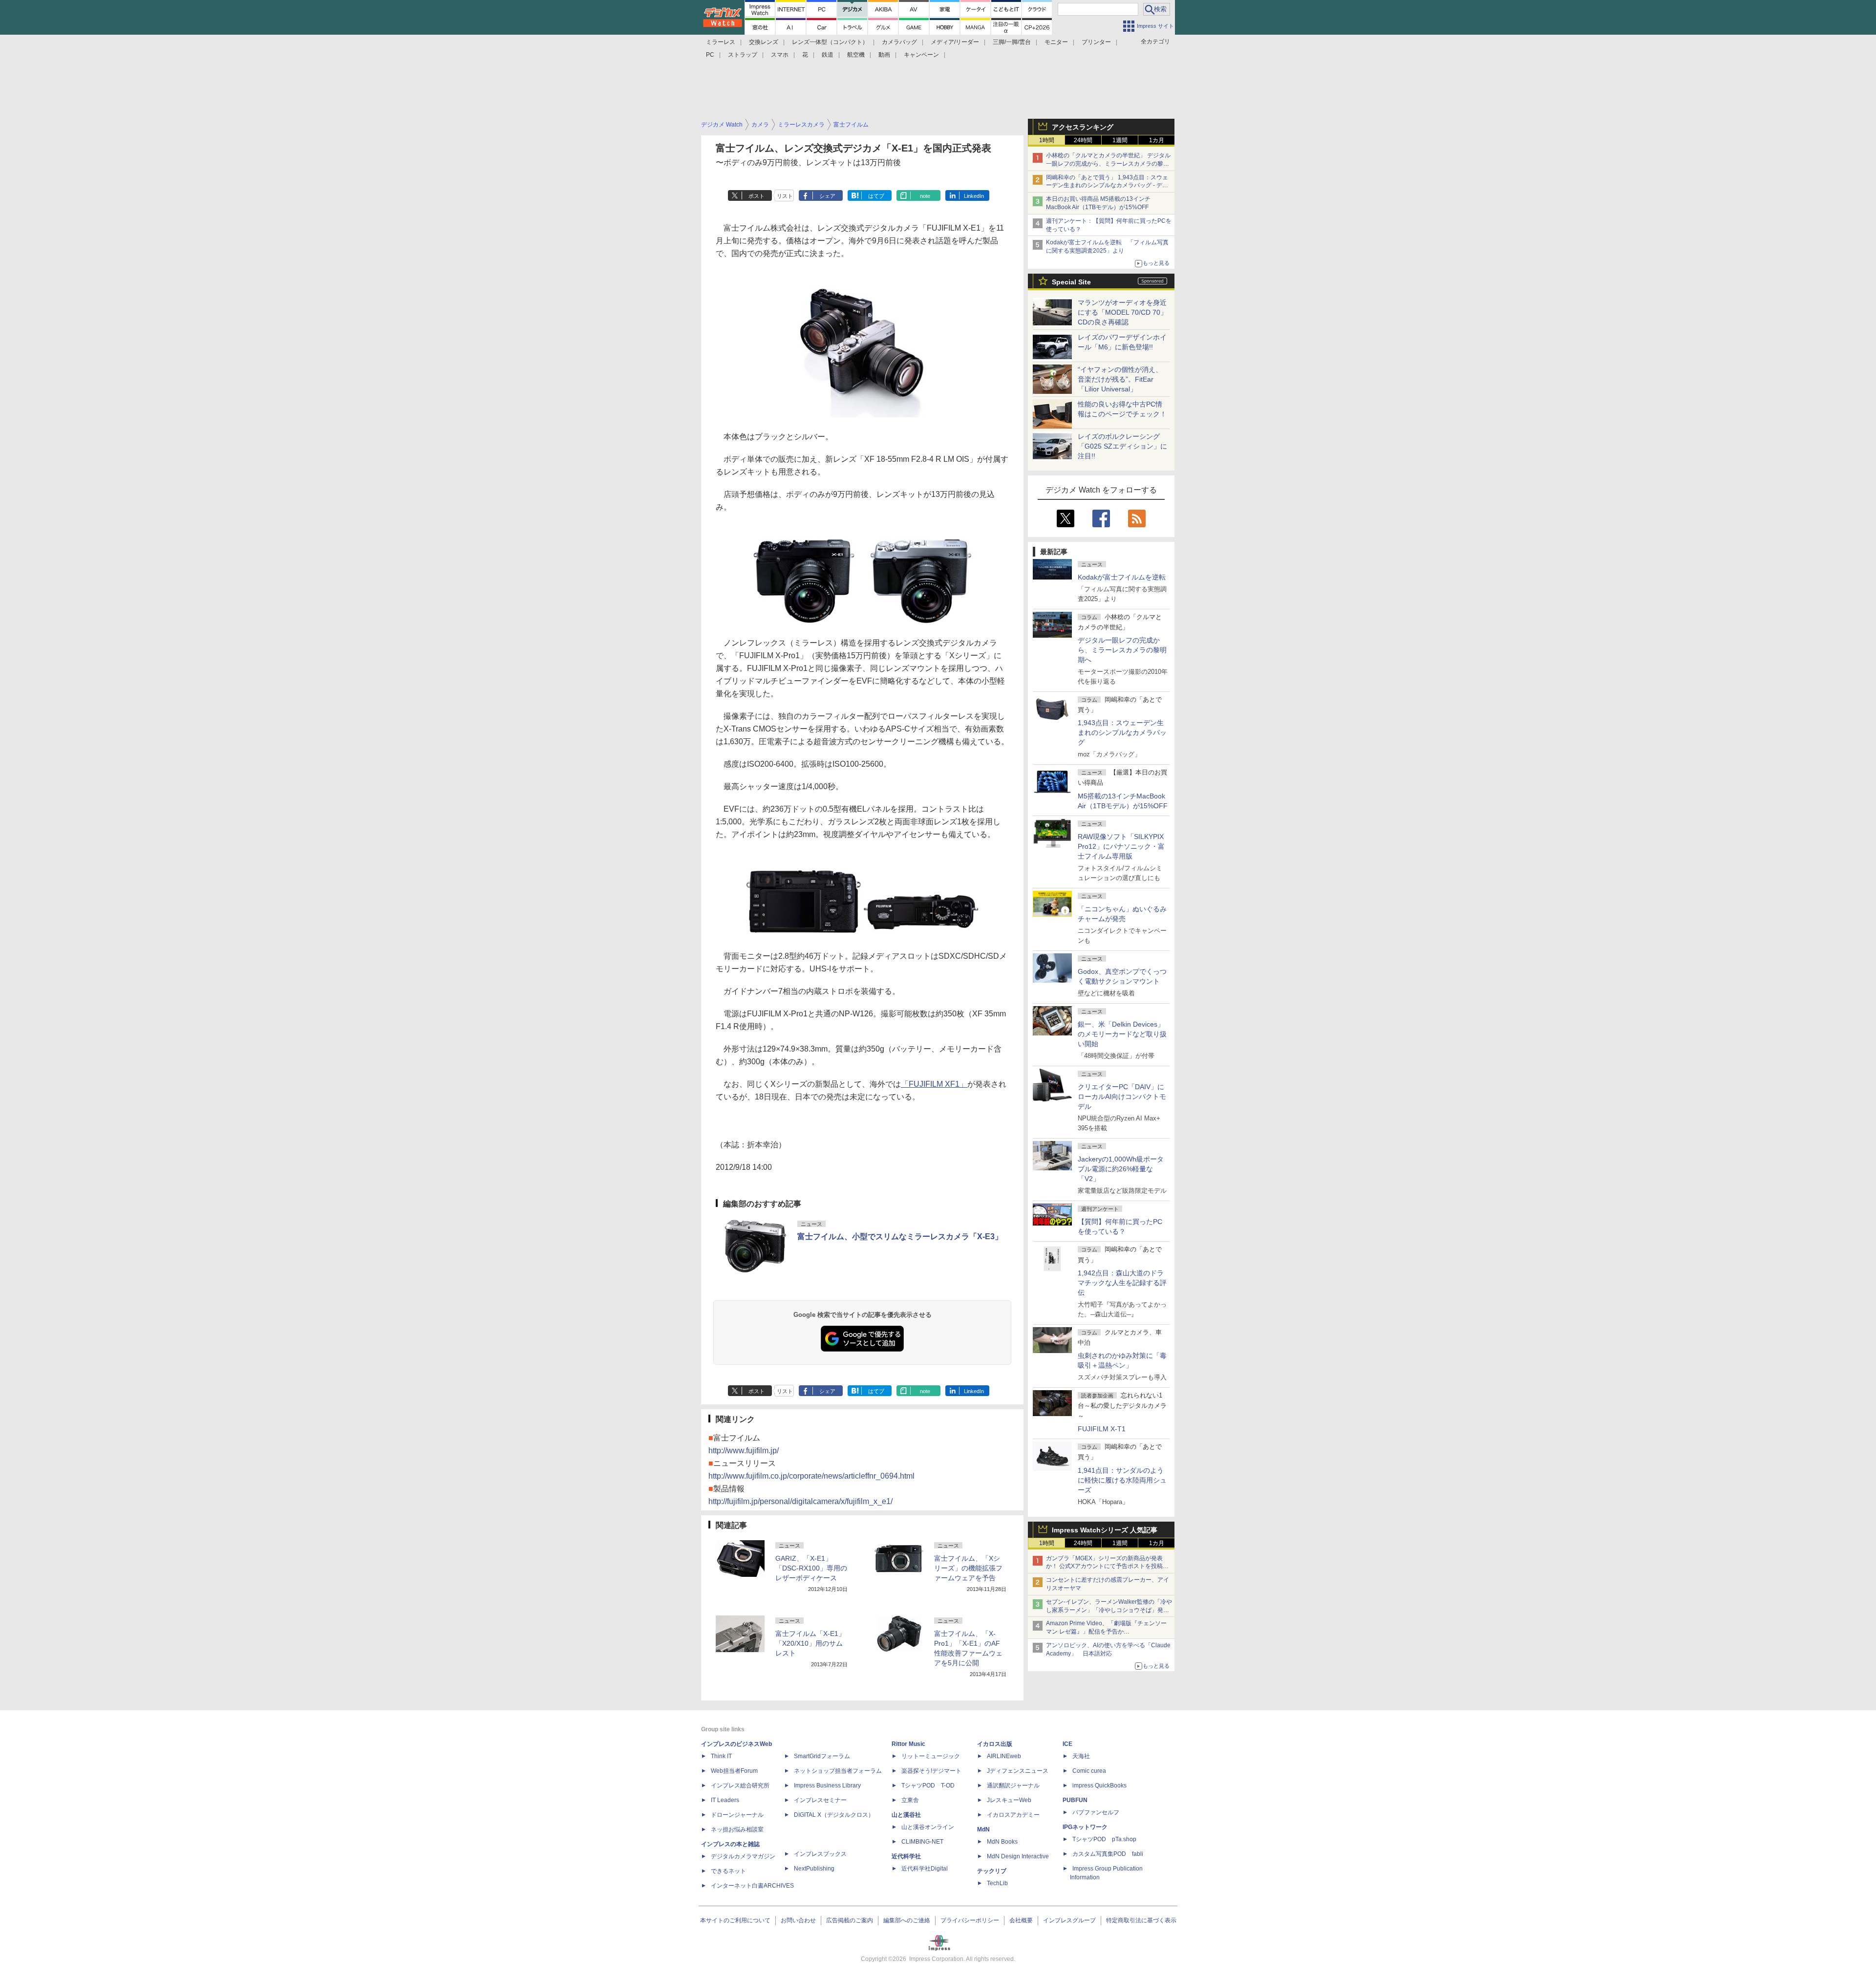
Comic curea (1089, 1771)
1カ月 (1157, 140)
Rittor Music (908, 1744)
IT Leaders (725, 1800)
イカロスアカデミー (1013, 1815)
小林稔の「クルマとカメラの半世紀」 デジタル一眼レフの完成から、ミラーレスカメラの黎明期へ (1108, 164)
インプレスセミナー (820, 1800)
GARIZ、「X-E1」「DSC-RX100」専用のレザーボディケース (811, 1568)
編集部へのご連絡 (907, 1920)
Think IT (721, 1756)
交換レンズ (764, 42)
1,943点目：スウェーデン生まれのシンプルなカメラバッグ (1122, 732)
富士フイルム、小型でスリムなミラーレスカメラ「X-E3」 (900, 1237)
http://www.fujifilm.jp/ (744, 1451)
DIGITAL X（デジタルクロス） (834, 1815)
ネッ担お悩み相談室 (737, 1829)
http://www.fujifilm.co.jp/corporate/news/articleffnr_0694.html (811, 1476)
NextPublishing (814, 1869)
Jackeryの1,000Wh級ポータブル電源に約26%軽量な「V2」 (1121, 1169)
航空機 (856, 55)
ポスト (757, 196)
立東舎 (910, 1800)
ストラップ (743, 55)
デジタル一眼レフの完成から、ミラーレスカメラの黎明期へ (1122, 650)
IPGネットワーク (1085, 1827)
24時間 (1083, 140)
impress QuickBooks (1099, 1785)
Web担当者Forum (734, 1771)
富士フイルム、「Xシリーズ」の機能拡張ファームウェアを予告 (968, 1568)
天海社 (1081, 1756)
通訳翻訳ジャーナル (1013, 1785)
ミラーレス (721, 42)
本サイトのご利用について (735, 1920)
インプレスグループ (1069, 1920)
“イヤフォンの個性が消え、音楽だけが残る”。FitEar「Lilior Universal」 (1120, 379)
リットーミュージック (931, 1756)
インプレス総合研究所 (740, 1785)
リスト (785, 196)
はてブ (876, 196)
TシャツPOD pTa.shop (1104, 1839)
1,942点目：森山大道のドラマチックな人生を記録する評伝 (1122, 1283)
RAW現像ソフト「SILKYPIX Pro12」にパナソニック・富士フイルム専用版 (1121, 846)
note (925, 196)
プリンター (1096, 42)
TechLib (997, 1883)
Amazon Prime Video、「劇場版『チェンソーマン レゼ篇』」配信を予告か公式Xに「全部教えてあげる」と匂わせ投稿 (1106, 1632)
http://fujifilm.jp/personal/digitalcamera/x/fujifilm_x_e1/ (800, 1501)
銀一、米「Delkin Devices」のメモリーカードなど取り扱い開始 (1122, 1034)
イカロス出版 (995, 1744)
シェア (827, 196)
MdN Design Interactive (1018, 1856)
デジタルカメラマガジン (743, 1856)
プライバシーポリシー (970, 1920)
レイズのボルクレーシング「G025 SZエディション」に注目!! (1122, 446)
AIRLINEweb (1004, 1756)
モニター (1056, 42)
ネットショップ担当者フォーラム (838, 1771)
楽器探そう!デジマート (931, 1771)
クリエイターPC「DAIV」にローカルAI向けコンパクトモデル (1122, 1097)
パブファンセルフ (1096, 1812)
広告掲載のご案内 (850, 1920)
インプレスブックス (820, 1854)
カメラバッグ (899, 42)
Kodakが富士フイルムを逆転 (1122, 577)
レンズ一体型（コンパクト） (830, 42)
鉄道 (828, 55)
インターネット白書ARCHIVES (752, 1886)
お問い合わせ (798, 1920)
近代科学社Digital (925, 1869)
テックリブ (992, 1871)
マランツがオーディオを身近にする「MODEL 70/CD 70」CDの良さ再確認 (1122, 312)
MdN (983, 1829)
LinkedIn (974, 196)
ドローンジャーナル (737, 1815)
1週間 (1120, 140)
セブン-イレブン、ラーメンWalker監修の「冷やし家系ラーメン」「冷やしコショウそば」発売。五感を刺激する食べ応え (1109, 1610)
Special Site (1071, 282)
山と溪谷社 (906, 1815)
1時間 (1047, 140)
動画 (884, 55)
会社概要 (1021, 1920)
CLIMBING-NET (922, 1842)
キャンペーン (921, 55)
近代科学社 (906, 1856)
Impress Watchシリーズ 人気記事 (1105, 1530)
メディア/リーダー (955, 42)
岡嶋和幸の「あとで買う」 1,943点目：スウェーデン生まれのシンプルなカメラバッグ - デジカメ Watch (1107, 186)
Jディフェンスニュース (1018, 1771)
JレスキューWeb (1009, 1800)
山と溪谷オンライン (928, 1827)
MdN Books (1002, 1842)
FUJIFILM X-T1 (1102, 1429)
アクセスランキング (1083, 127)
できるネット (728, 1871)
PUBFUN (1075, 1800)
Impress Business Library (827, 1785)
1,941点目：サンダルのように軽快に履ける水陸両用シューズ (1122, 1480)
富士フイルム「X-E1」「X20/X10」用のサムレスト (810, 1643)
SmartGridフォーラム (822, 1756)
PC (710, 55)
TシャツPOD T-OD (928, 1785)
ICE (1067, 1744)
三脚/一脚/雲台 (1012, 42)
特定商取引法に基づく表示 (1141, 1920)
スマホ (780, 55)
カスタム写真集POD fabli (1108, 1854)
